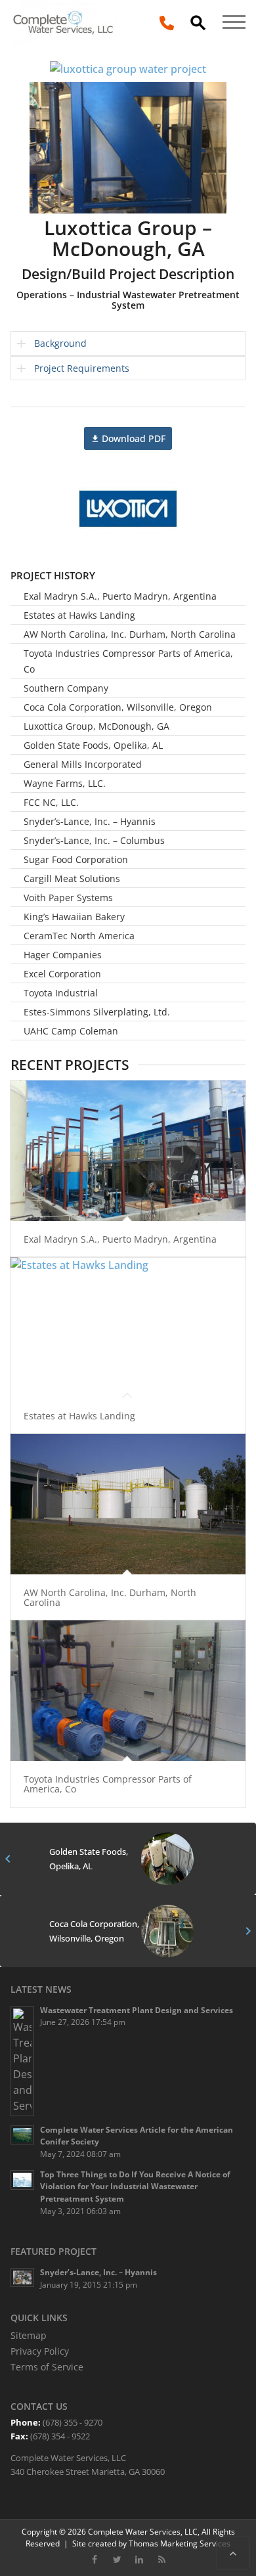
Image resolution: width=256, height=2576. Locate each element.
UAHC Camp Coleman (71, 1031)
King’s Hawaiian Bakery (74, 917)
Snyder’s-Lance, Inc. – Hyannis (90, 821)
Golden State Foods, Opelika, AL (93, 745)
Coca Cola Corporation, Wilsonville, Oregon (118, 707)
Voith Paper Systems (68, 898)
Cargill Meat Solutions (72, 878)
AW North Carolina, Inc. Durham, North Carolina (130, 634)
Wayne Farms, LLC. (65, 783)
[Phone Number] (167, 22)
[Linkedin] (139, 2559)
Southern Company (66, 688)
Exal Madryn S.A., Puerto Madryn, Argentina (120, 596)
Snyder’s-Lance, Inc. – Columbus (94, 840)
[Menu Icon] (234, 9)
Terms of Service (47, 2367)
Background (60, 343)
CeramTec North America (79, 936)
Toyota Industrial (61, 993)
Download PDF (134, 438)
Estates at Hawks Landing (79, 615)
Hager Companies (63, 955)
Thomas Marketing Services (180, 2543)
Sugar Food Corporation (76, 859)
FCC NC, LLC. (51, 802)
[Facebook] (95, 2559)
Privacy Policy (40, 2351)
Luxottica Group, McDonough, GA (96, 726)
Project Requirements (82, 368)
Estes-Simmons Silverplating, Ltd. (97, 1012)
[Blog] (161, 2559)
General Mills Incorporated (83, 764)
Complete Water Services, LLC (143, 2531)
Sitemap (29, 2335)
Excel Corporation (62, 974)
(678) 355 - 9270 (73, 2422)
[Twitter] (117, 2559)
